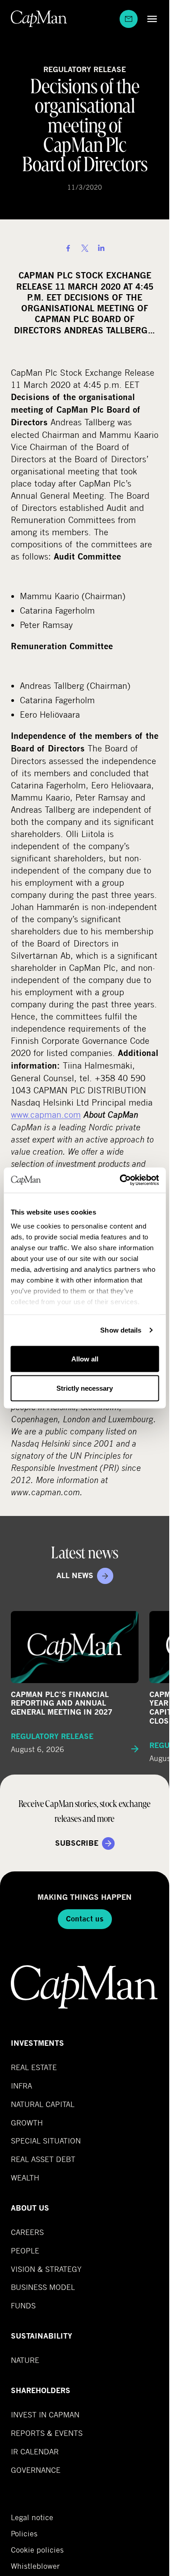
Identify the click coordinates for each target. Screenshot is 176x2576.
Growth (27, 2123)
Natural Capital (43, 2104)
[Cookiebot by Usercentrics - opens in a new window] (120, 1180)
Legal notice (32, 2517)
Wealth (25, 2178)
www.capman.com (46, 1114)
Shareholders (41, 2391)
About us (30, 2208)
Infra (21, 2086)
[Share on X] (85, 248)
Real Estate (34, 2067)
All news (75, 1576)
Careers (27, 2232)
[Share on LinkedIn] (101, 248)
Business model (43, 2287)
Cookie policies (37, 2550)
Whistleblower (35, 2566)
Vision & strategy (46, 2269)
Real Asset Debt (43, 2159)
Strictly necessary (85, 1388)
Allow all (85, 1359)
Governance (36, 2470)
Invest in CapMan (45, 2414)
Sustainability (42, 2336)
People (25, 2251)
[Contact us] (129, 19)
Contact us (85, 1919)
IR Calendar (35, 2451)
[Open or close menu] (150, 19)
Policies (24, 2534)
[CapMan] (39, 19)
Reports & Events (47, 2433)
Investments (37, 2043)
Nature (25, 2360)
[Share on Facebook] (68, 248)
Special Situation (46, 2141)
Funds (23, 2305)
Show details (121, 1330)
